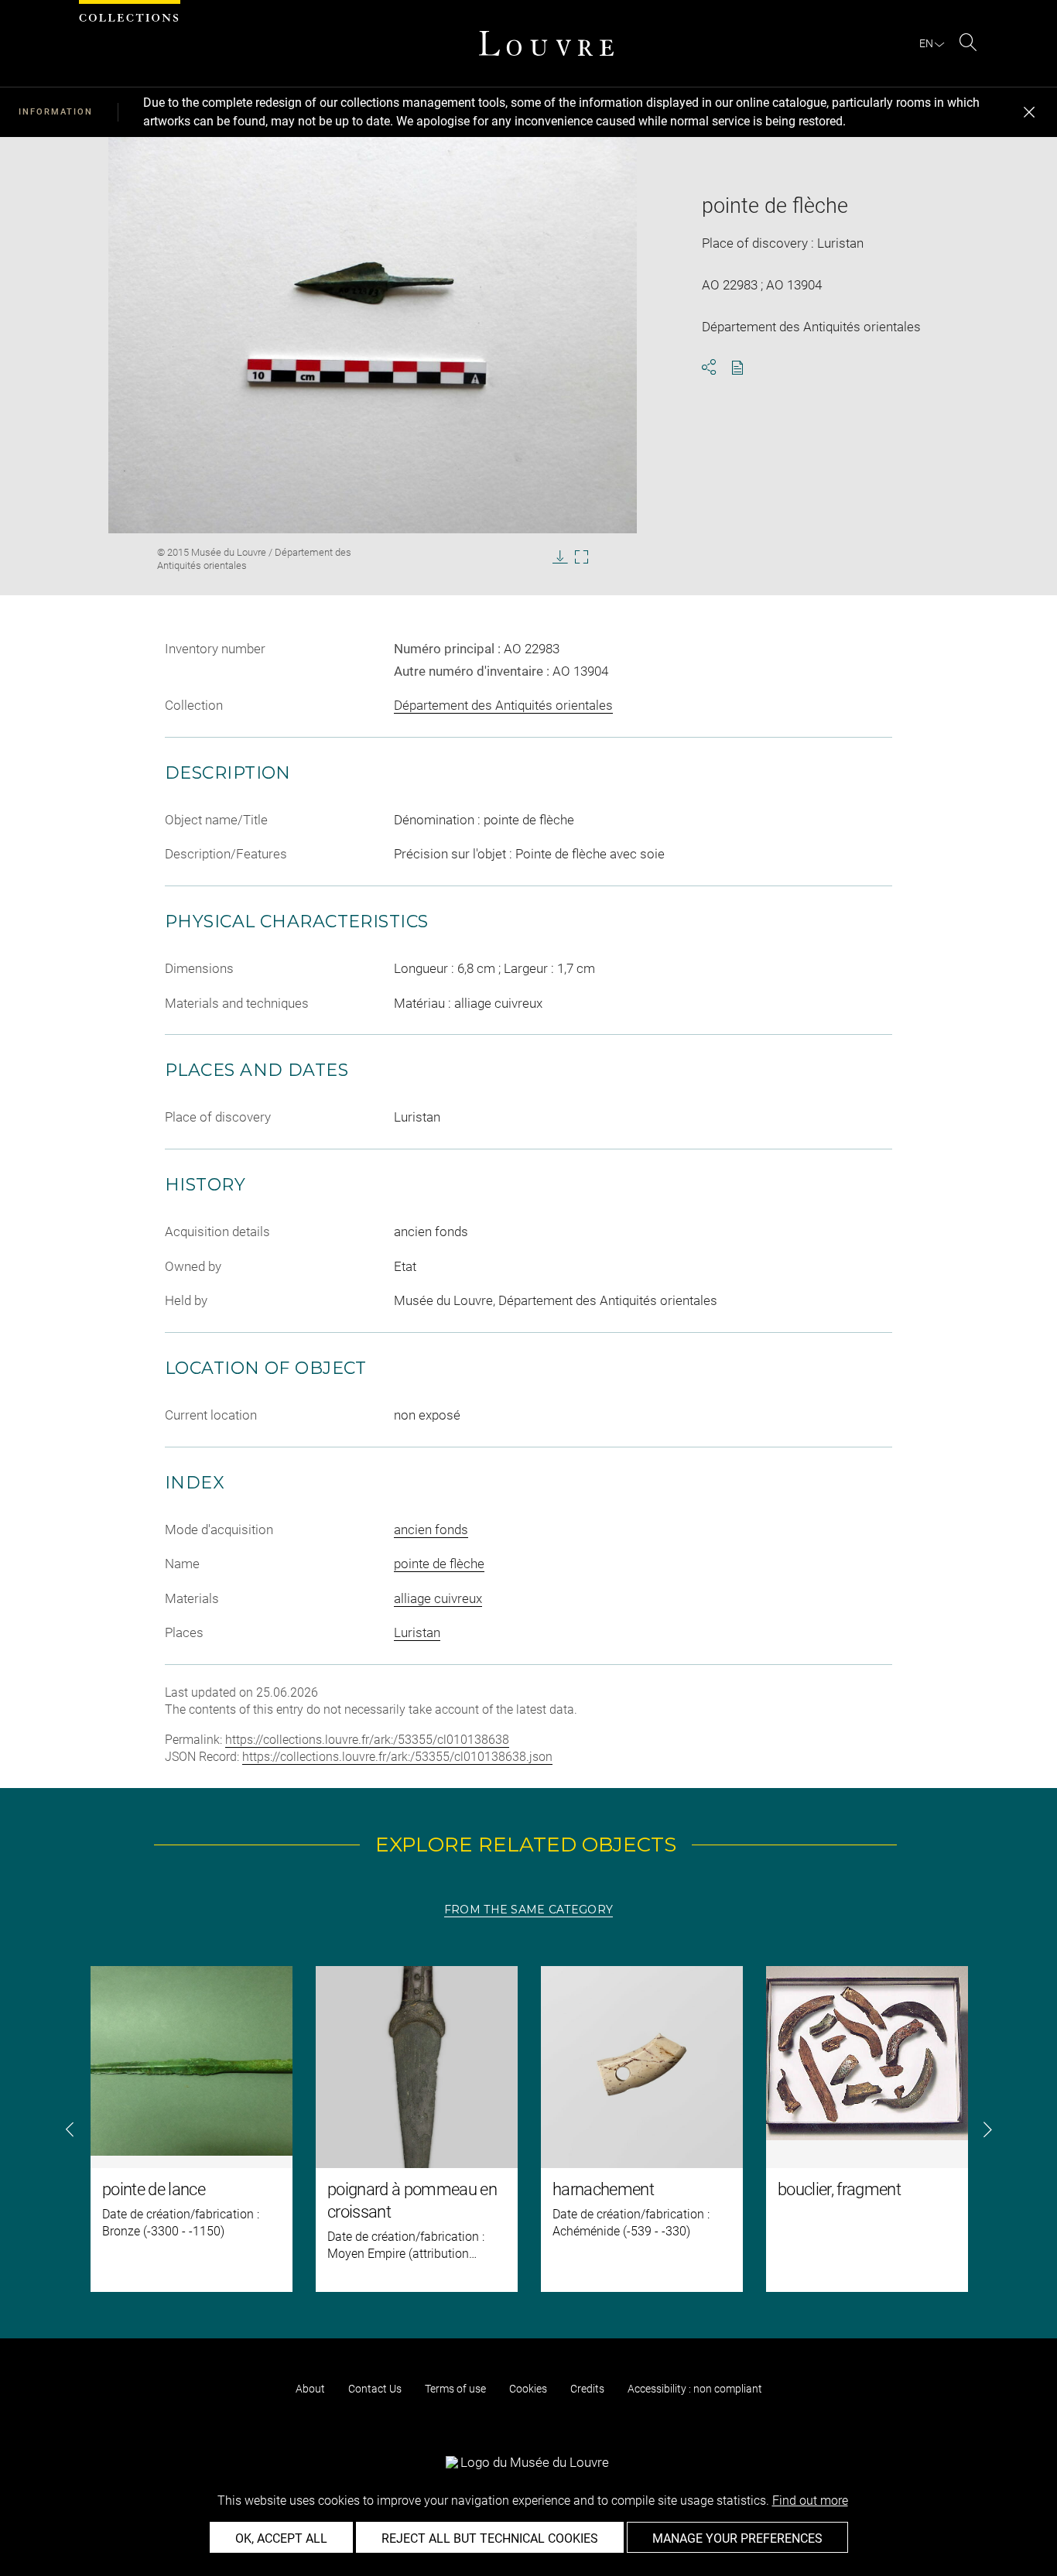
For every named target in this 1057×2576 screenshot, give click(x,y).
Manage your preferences (737, 2538)
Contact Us (375, 2389)
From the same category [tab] (528, 1910)
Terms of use (455, 2389)
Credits (587, 2389)
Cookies (528, 2389)
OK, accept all (281, 2538)
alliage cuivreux (438, 1598)
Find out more (810, 2501)
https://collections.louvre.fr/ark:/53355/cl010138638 (367, 1740)
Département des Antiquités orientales (503, 705)
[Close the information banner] (1029, 112)
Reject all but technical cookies (490, 2538)
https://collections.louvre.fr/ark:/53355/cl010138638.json (397, 1757)
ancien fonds (431, 1529)
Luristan (417, 1632)
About (310, 2389)
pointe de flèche (439, 1564)
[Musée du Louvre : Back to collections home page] (546, 43)
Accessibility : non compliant (695, 2389)
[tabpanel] (528, 2129)
